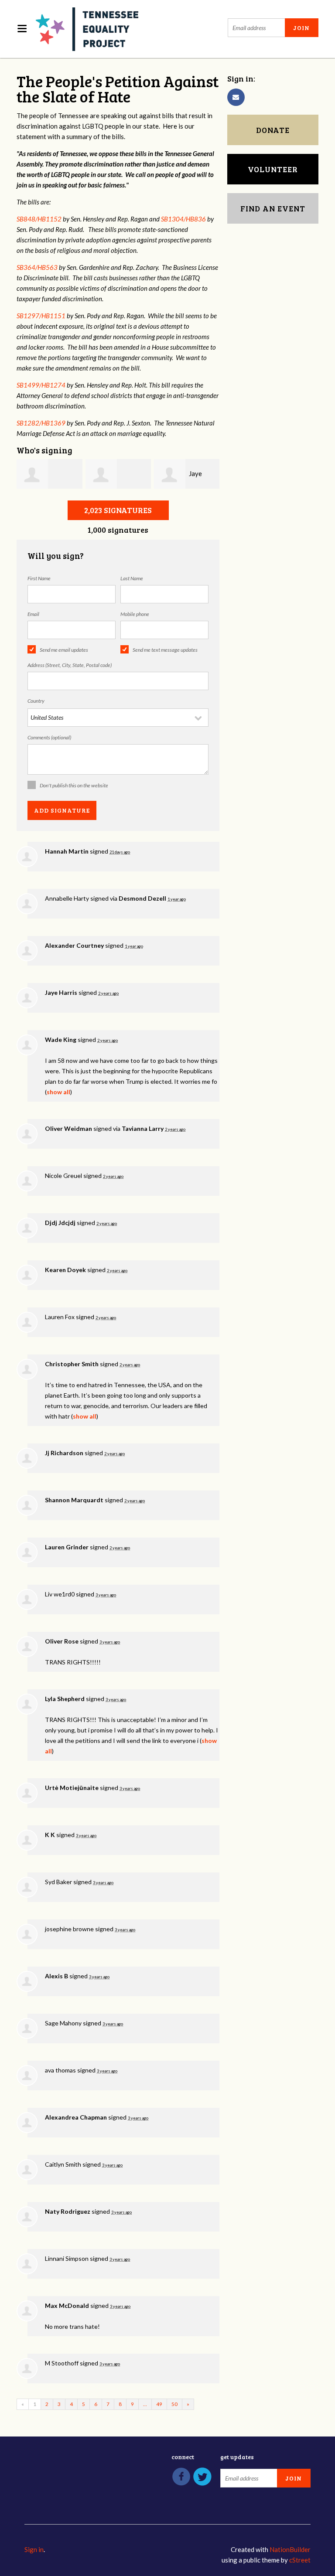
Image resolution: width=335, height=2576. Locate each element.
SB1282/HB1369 (41, 423)
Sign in (34, 2549)
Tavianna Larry (143, 1128)
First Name (39, 578)
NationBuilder (290, 2549)
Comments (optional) (49, 737)
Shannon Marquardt (74, 1500)
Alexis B (56, 1976)
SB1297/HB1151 (41, 316)
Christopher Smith (72, 1364)
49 (159, 2404)
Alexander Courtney (74, 945)
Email (33, 614)
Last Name (132, 578)
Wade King (61, 1040)
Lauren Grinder (67, 1547)
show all (58, 1092)
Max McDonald (67, 2305)
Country (36, 701)
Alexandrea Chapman (76, 2117)
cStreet (300, 2560)
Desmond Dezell (142, 898)
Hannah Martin (67, 851)
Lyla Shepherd (65, 1699)
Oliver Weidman (68, 1128)
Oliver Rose (62, 1641)
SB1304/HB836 (183, 219)
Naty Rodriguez (68, 2211)
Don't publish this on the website (74, 785)
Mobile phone (135, 614)
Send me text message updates (165, 650)
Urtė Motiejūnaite (72, 1788)
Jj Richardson (64, 1453)
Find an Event (273, 208)
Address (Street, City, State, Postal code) (70, 665)
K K (50, 1835)
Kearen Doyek (65, 1270)
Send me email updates (64, 650)
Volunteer (273, 169)
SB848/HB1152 (39, 219)
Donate (273, 130)
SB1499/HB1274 (41, 385)
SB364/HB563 (37, 267)
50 (174, 2404)
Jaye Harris (61, 992)
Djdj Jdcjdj (60, 1223)
